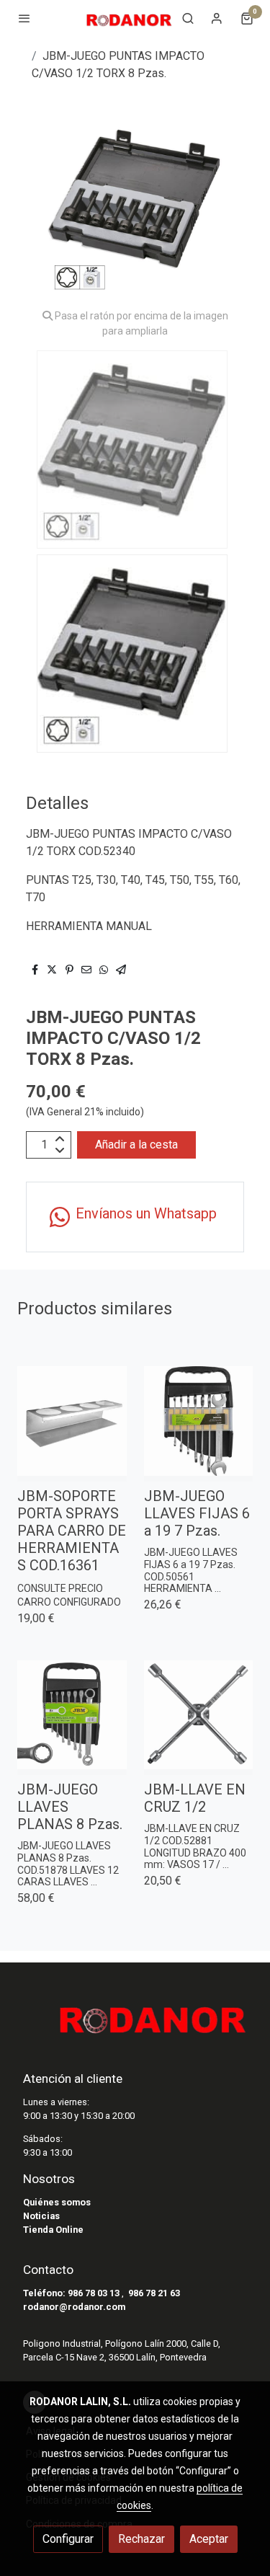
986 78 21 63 (154, 2293)
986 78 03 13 (94, 2293)
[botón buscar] (188, 18)
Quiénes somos (57, 2202)
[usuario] (217, 18)
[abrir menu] (24, 18)
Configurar (68, 2539)
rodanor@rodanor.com (74, 2307)
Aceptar (209, 2539)
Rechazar (141, 2539)
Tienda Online (53, 2230)
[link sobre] (135, 2024)
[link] (129, 18)
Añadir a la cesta (136, 1145)
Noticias (41, 2216)
